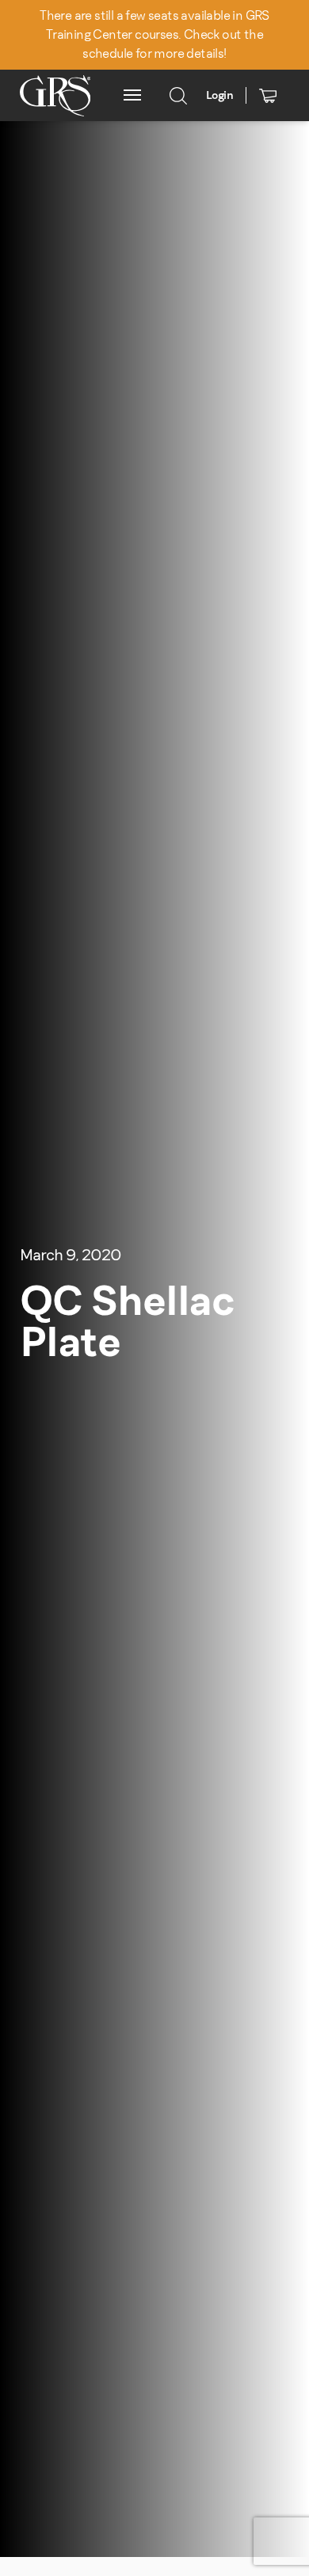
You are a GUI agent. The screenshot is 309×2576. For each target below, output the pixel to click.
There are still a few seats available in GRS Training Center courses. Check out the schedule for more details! (154, 34)
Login (219, 95)
